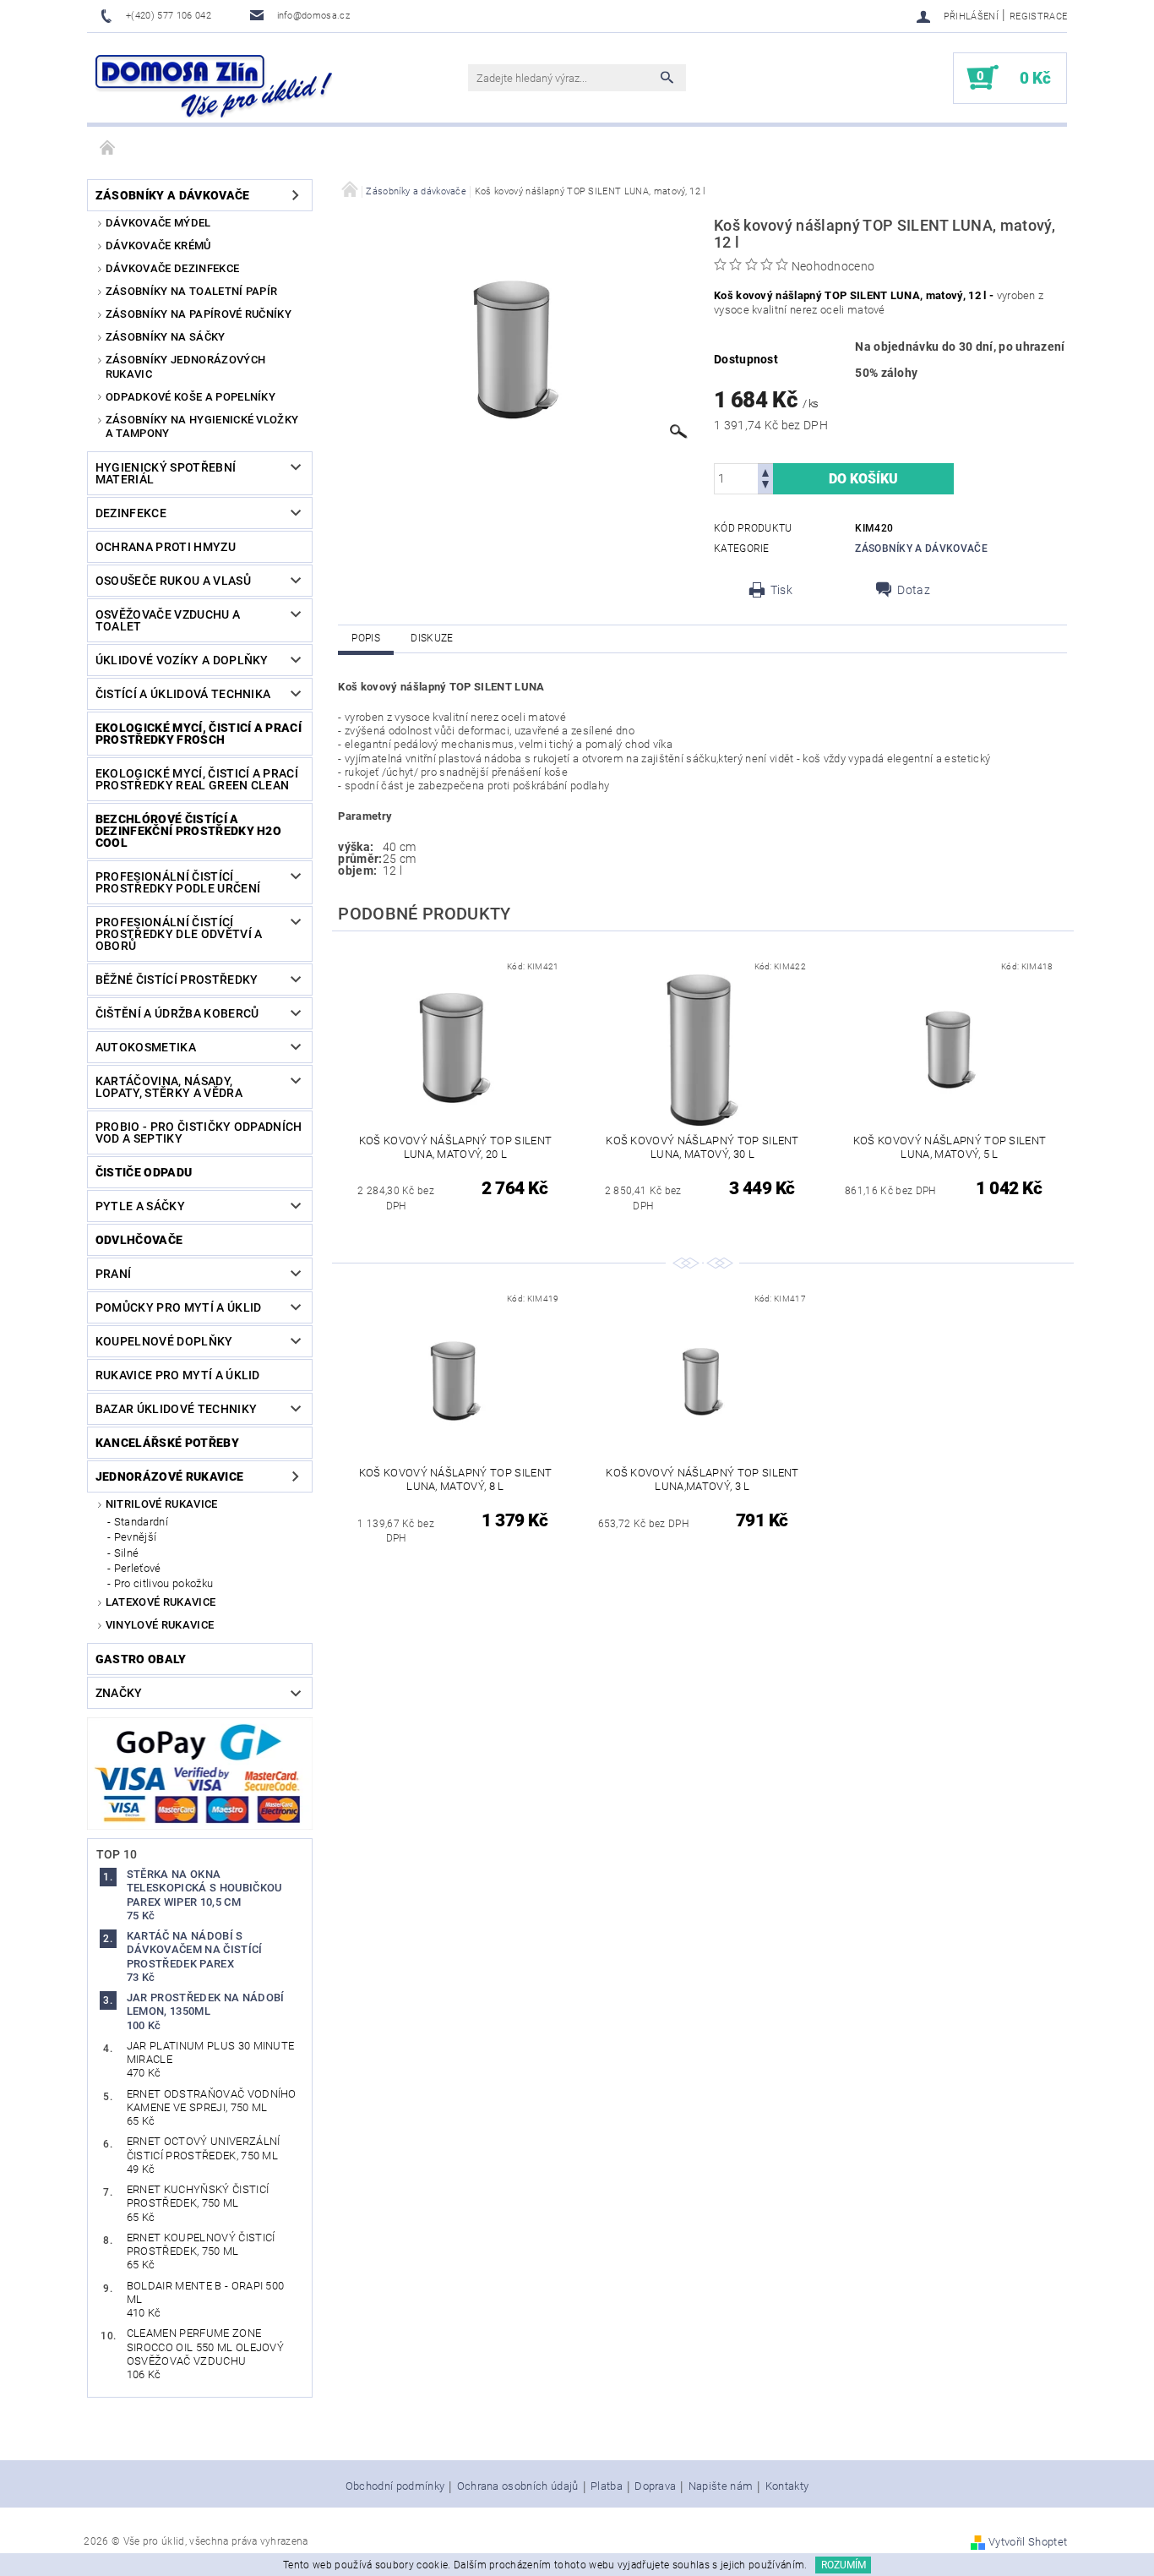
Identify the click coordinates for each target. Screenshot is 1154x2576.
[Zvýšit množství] (765, 471)
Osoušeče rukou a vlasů (173, 581)
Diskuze (432, 638)
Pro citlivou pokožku (163, 1583)
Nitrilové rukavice (162, 1504)
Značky (119, 1693)
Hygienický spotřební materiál (166, 473)
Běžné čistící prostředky (177, 980)
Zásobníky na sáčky (166, 337)
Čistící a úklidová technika (183, 694)
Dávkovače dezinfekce (172, 268)
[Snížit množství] (765, 486)
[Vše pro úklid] (214, 86)
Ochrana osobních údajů (518, 2486)
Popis (366, 638)
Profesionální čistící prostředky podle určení (178, 882)
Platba (607, 2486)
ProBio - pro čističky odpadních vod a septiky (199, 1132)
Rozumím (844, 2565)
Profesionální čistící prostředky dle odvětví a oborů (179, 934)
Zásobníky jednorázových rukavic (185, 366)
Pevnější (136, 1537)
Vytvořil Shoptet (1028, 2542)
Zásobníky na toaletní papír (192, 291)
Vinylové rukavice (160, 1625)
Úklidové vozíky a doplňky (182, 660)
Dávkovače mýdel (158, 223)
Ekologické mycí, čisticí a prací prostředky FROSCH (199, 734)
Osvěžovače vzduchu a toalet (168, 620)
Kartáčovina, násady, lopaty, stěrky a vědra (169, 1087)
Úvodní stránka (108, 149)
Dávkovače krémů (158, 246)
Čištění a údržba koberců (177, 1013)
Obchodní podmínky (395, 2486)
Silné (127, 1553)
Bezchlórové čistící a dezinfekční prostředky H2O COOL (188, 831)
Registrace (1038, 16)
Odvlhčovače (139, 1240)
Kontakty (787, 2486)
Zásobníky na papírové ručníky (199, 314)
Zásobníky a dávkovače (173, 195)
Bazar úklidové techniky (176, 1409)
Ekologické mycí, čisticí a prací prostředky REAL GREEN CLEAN (197, 779)
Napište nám (721, 2486)
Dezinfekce (131, 513)
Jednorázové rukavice (169, 1476)
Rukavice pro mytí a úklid (178, 1375)
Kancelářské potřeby (167, 1443)
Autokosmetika (146, 1047)
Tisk (781, 590)
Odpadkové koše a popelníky (191, 397)
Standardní (141, 1522)
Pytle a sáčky (140, 1206)
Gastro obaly (141, 1659)
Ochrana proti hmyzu (166, 547)
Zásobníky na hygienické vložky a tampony (202, 426)
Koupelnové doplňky (164, 1341)
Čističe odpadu (144, 1172)
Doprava (655, 2486)
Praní (114, 1274)
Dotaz (914, 590)
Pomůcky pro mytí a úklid (179, 1307)
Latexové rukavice (161, 1602)
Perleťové (138, 1568)
